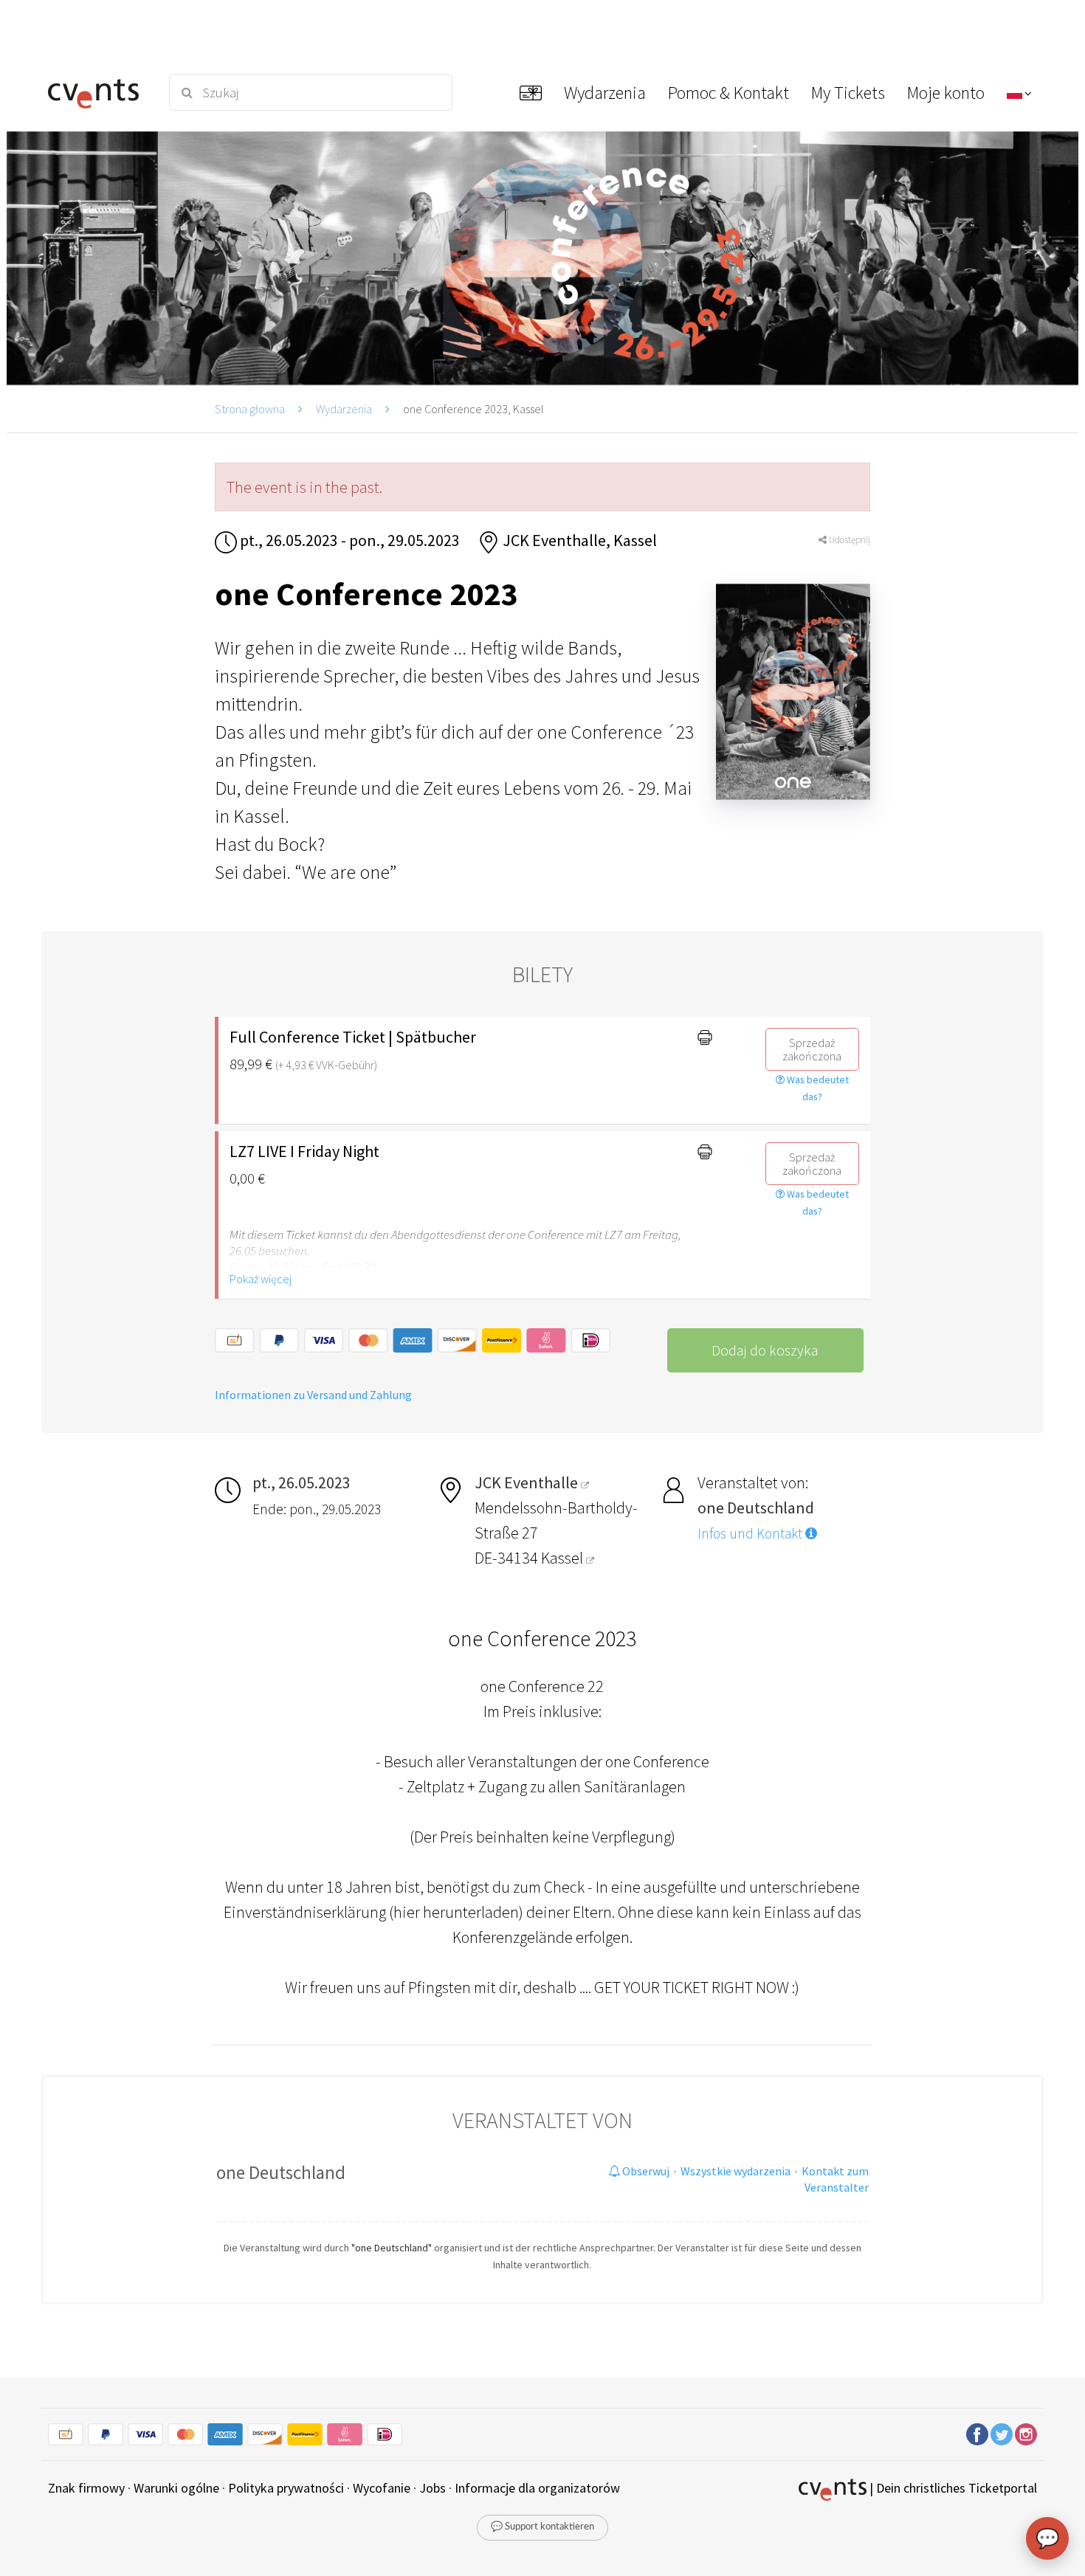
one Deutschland (281, 2172)
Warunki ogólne (176, 2488)
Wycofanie (382, 2488)
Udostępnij (848, 540)
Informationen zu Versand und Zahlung (313, 1395)
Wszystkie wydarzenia (736, 2171)
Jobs (433, 2488)
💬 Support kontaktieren (542, 2527)
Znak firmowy (86, 2488)
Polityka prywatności (286, 2488)
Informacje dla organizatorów (537, 2488)
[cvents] (99, 92)
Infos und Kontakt (751, 1533)
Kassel (564, 1558)
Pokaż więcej (261, 1279)
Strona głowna (250, 409)
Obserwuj (645, 2171)
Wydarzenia (344, 409)
